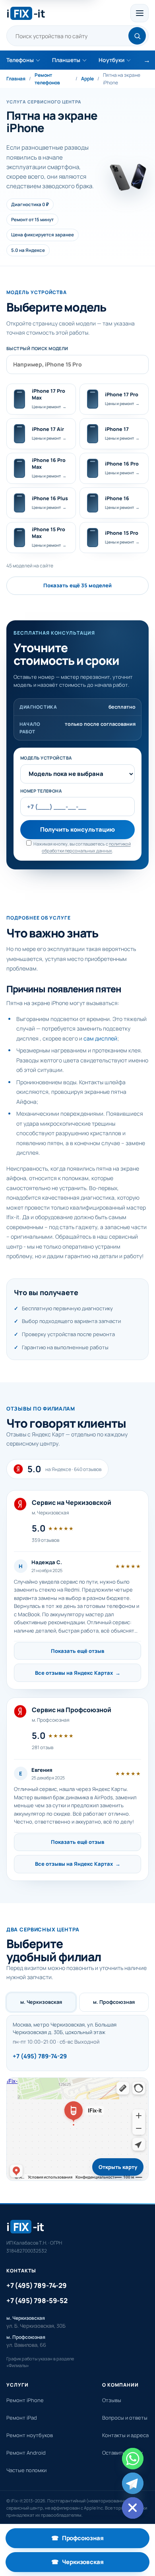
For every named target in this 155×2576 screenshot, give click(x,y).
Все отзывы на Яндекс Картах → (78, 1673)
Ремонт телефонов (47, 79)
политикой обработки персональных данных (86, 847)
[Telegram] (133, 2483)
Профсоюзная (100, 2540)
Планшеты (66, 60)
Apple (87, 79)
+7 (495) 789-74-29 (40, 2056)
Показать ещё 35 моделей (77, 585)
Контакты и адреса (125, 2435)
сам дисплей (100, 1038)
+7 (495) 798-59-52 (37, 2300)
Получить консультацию (77, 829)
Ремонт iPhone (25, 2400)
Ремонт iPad (22, 2418)
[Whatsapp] (133, 2459)
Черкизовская (100, 2564)
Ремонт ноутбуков (30, 2435)
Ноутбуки (111, 60)
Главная (16, 79)
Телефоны (20, 60)
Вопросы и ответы (125, 2418)
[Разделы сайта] (139, 13)
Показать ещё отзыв (77, 1651)
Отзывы (112, 2400)
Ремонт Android (26, 2453)
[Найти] (137, 36)
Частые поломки (26, 2470)
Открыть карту (118, 2167)
